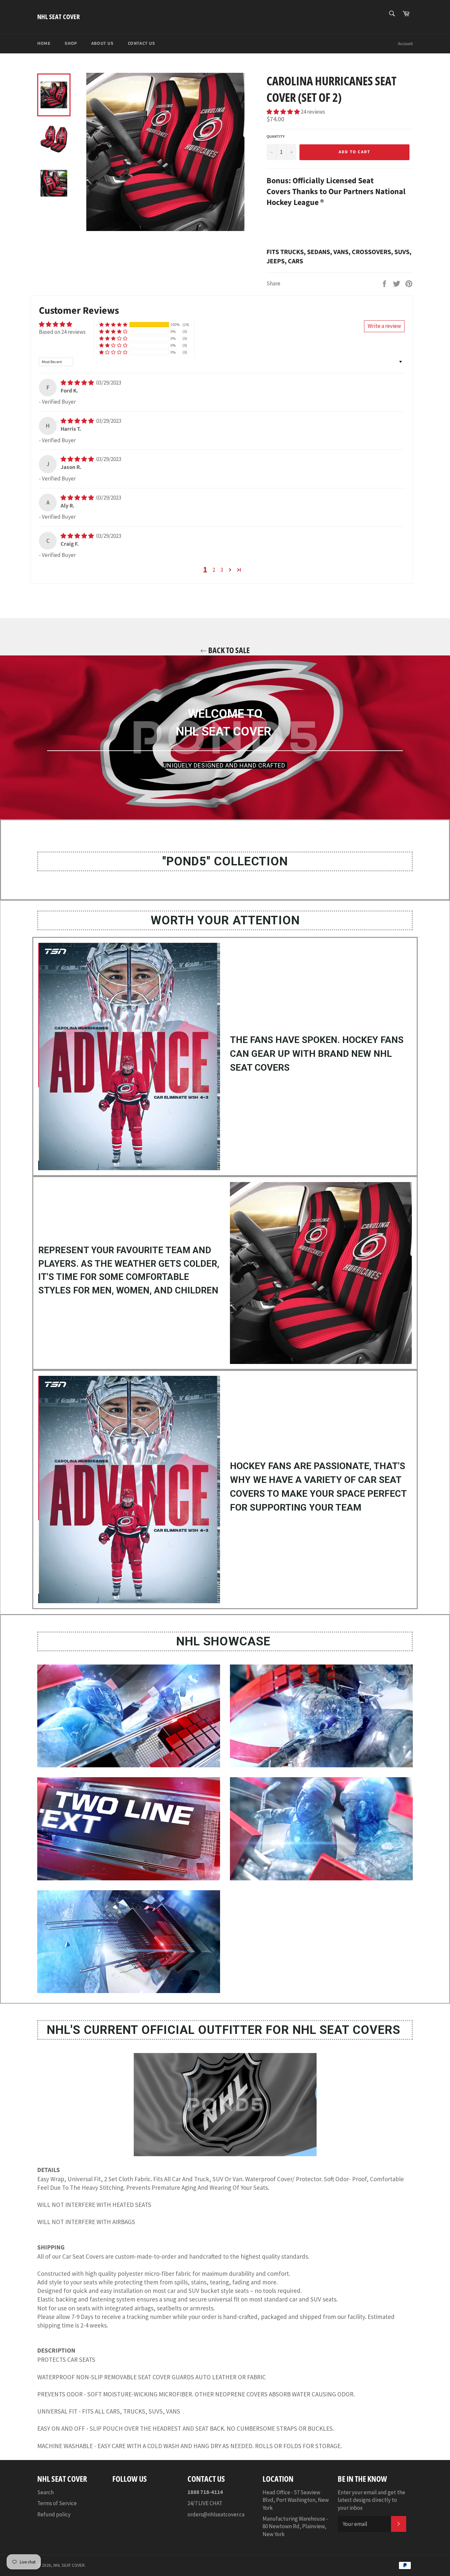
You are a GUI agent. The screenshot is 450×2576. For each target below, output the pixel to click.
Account (405, 44)
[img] (78, 383)
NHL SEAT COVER (58, 17)
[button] (284, 112)
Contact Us (141, 43)
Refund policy (54, 2514)
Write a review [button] (384, 326)
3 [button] (222, 570)
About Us (102, 43)
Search (45, 2492)
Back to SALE (228, 650)
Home (44, 43)
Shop (71, 43)
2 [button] (214, 570)
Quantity (276, 137)
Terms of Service (57, 2503)
